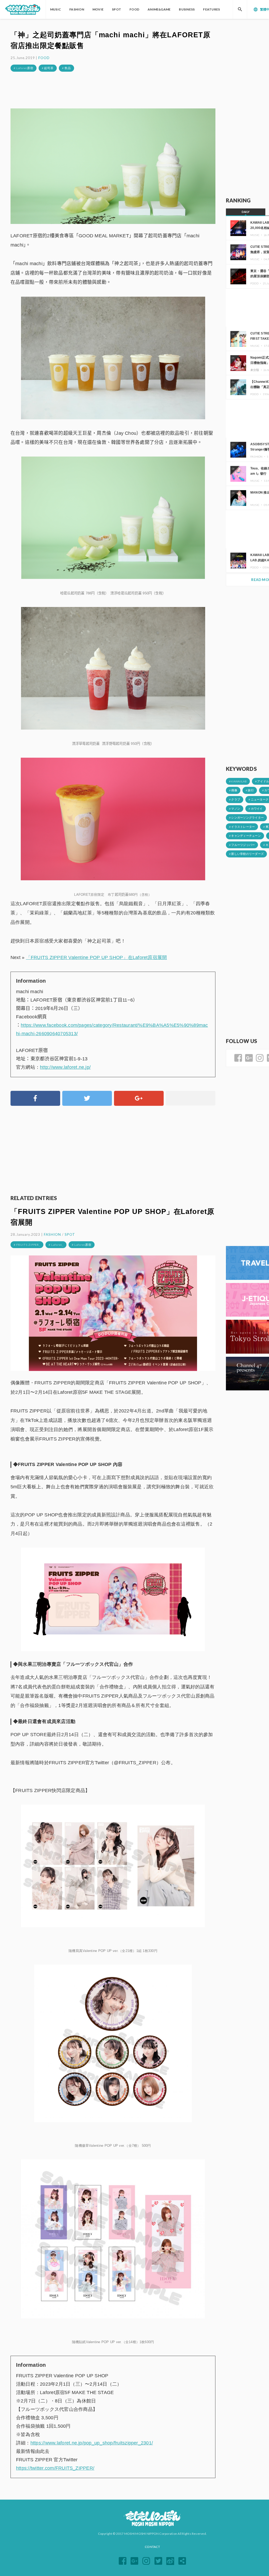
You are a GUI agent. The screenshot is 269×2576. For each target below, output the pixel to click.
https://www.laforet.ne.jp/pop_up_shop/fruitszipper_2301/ (92, 2443)
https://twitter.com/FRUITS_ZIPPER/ (55, 2468)
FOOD (44, 58)
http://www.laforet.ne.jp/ (65, 1067)
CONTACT (152, 2547)
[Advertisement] (113, 90)
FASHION (52, 1234)
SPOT (70, 1234)
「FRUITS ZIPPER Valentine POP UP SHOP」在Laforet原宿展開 (97, 957)
